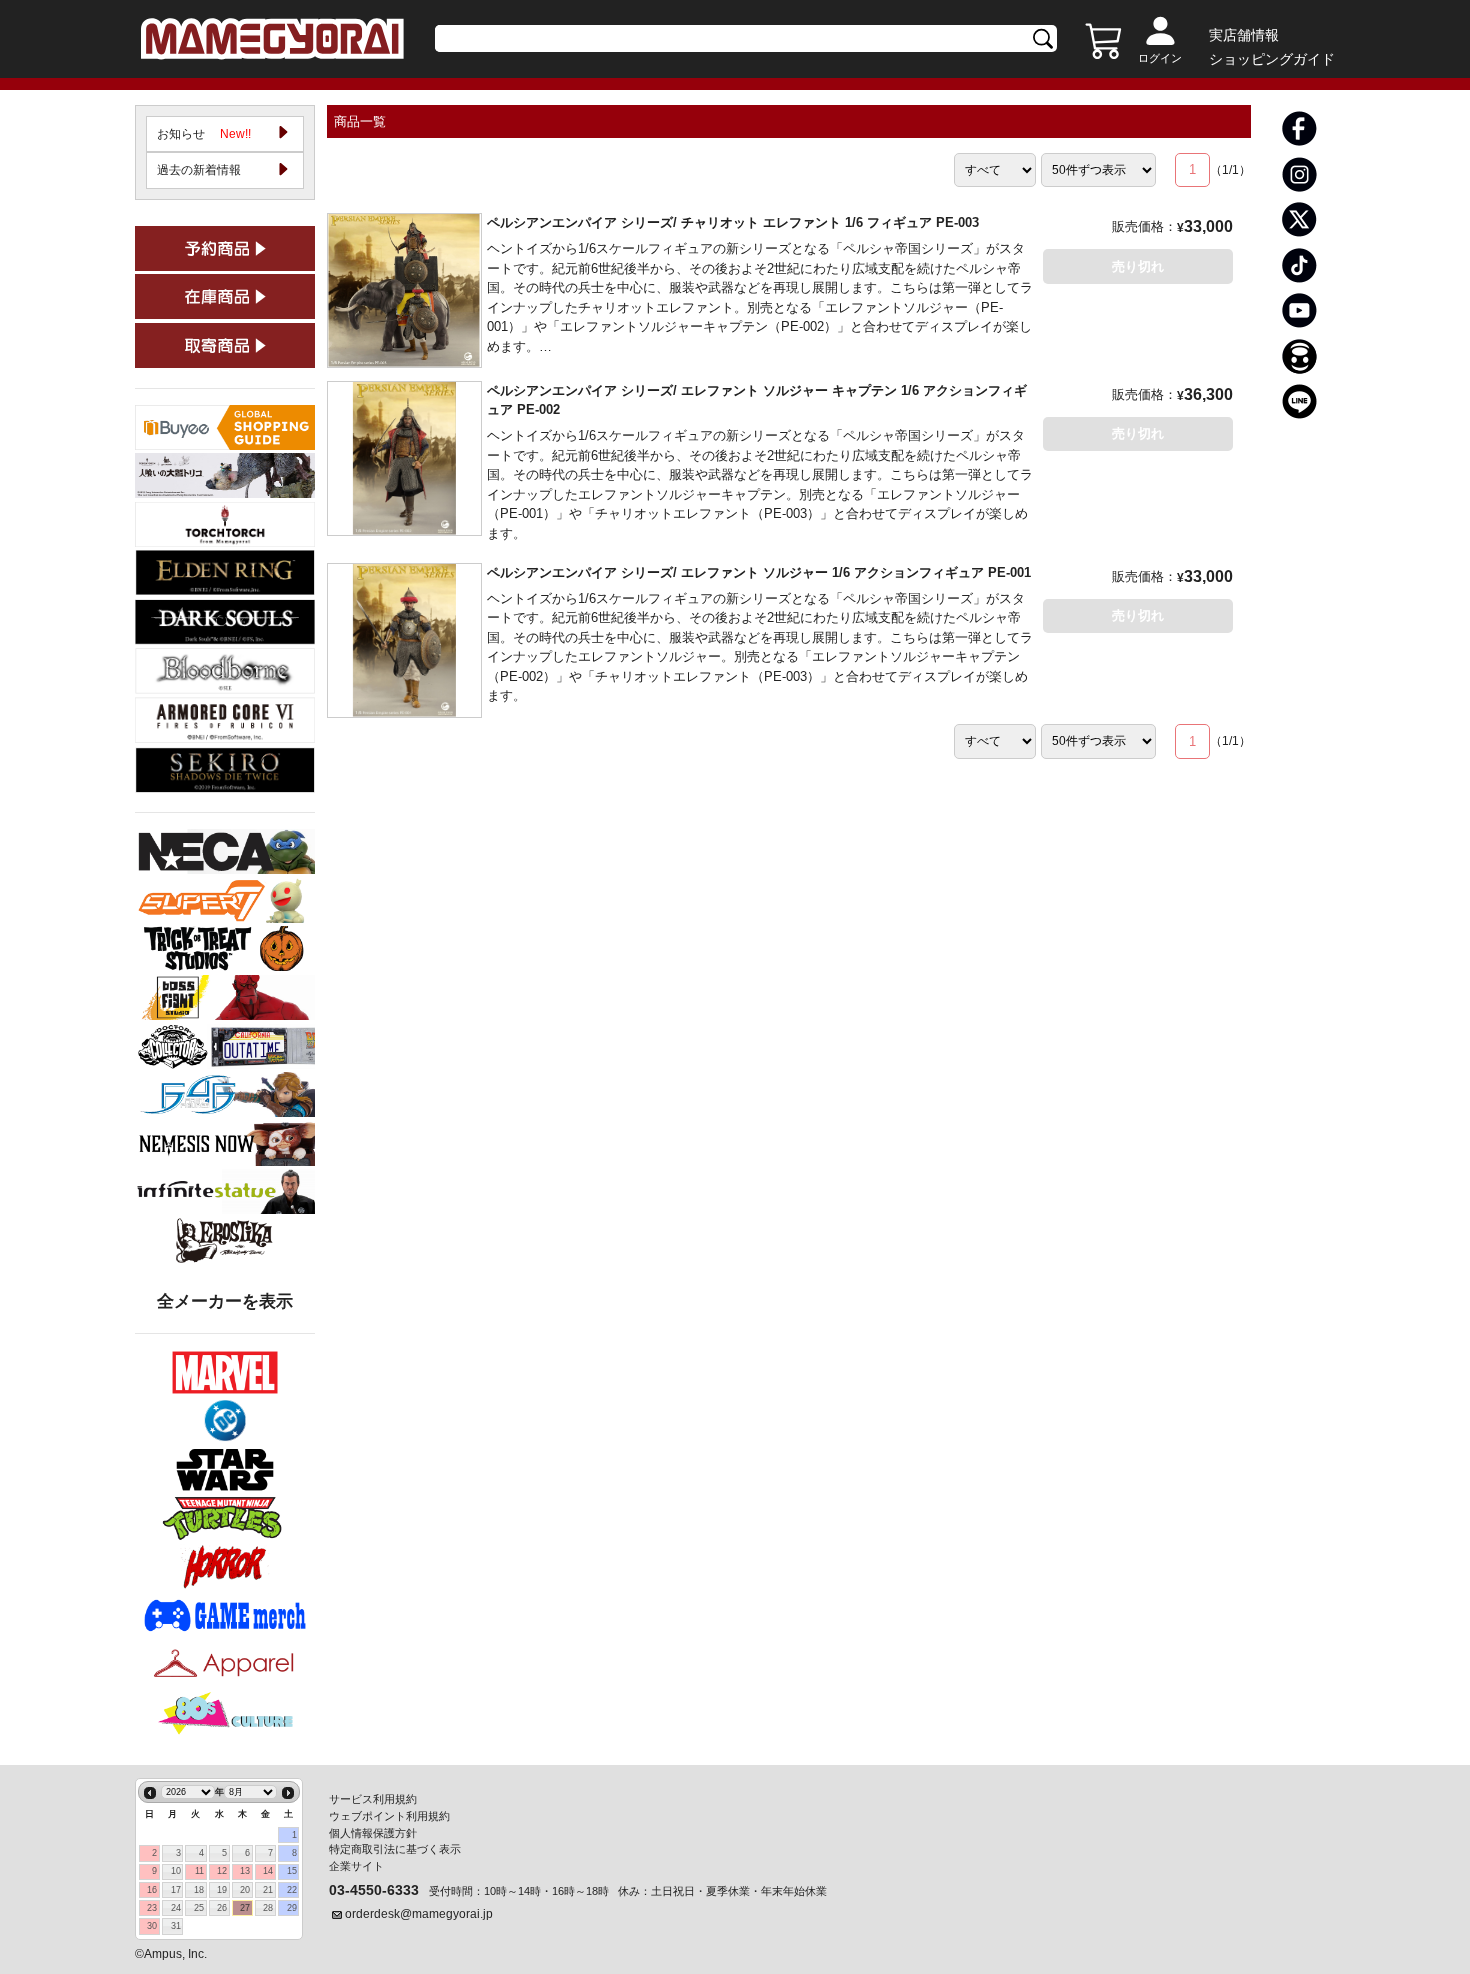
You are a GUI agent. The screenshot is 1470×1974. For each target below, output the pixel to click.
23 (152, 1908)
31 (176, 1926)
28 (268, 1908)
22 (292, 1890)
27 (245, 1908)
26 (222, 1908)
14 (268, 1871)
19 (222, 1890)
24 (176, 1908)
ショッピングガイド (1272, 59)
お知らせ (204, 134)
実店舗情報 (1244, 35)
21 (268, 1890)
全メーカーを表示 (225, 1301)
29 (292, 1908)
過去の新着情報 (199, 170)
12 (222, 1871)
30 (152, 1926)
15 (292, 1871)
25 (199, 1908)
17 (176, 1890)
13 (245, 1871)
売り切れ (1138, 266)
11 (199, 1871)
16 (152, 1890)
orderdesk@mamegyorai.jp (419, 1914)
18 (199, 1890)
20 (245, 1890)
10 (176, 1871)
